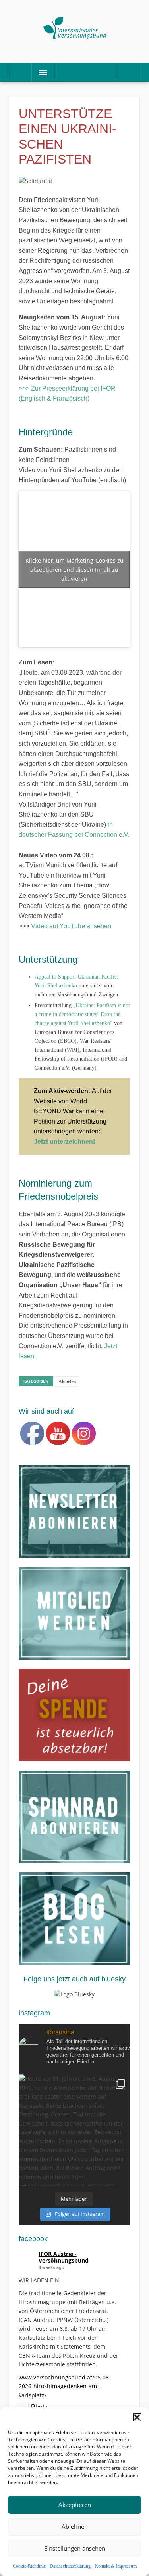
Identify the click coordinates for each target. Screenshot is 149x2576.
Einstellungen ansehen (75, 2548)
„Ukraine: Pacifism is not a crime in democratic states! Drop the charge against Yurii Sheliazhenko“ (82, 1014)
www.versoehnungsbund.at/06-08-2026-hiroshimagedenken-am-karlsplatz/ (65, 2386)
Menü (40, 72)
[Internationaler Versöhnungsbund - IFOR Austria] (74, 26)
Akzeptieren (75, 2505)
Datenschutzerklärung (70, 2566)
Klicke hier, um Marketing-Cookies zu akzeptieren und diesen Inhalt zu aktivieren (74, 569)
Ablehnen (75, 2526)
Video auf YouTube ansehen (71, 926)
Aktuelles (67, 1381)
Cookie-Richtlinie (29, 2566)
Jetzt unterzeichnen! (64, 1142)
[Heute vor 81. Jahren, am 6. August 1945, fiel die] (74, 2130)
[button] (137, 2417)
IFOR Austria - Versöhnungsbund (64, 2257)
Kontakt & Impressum (116, 2566)
